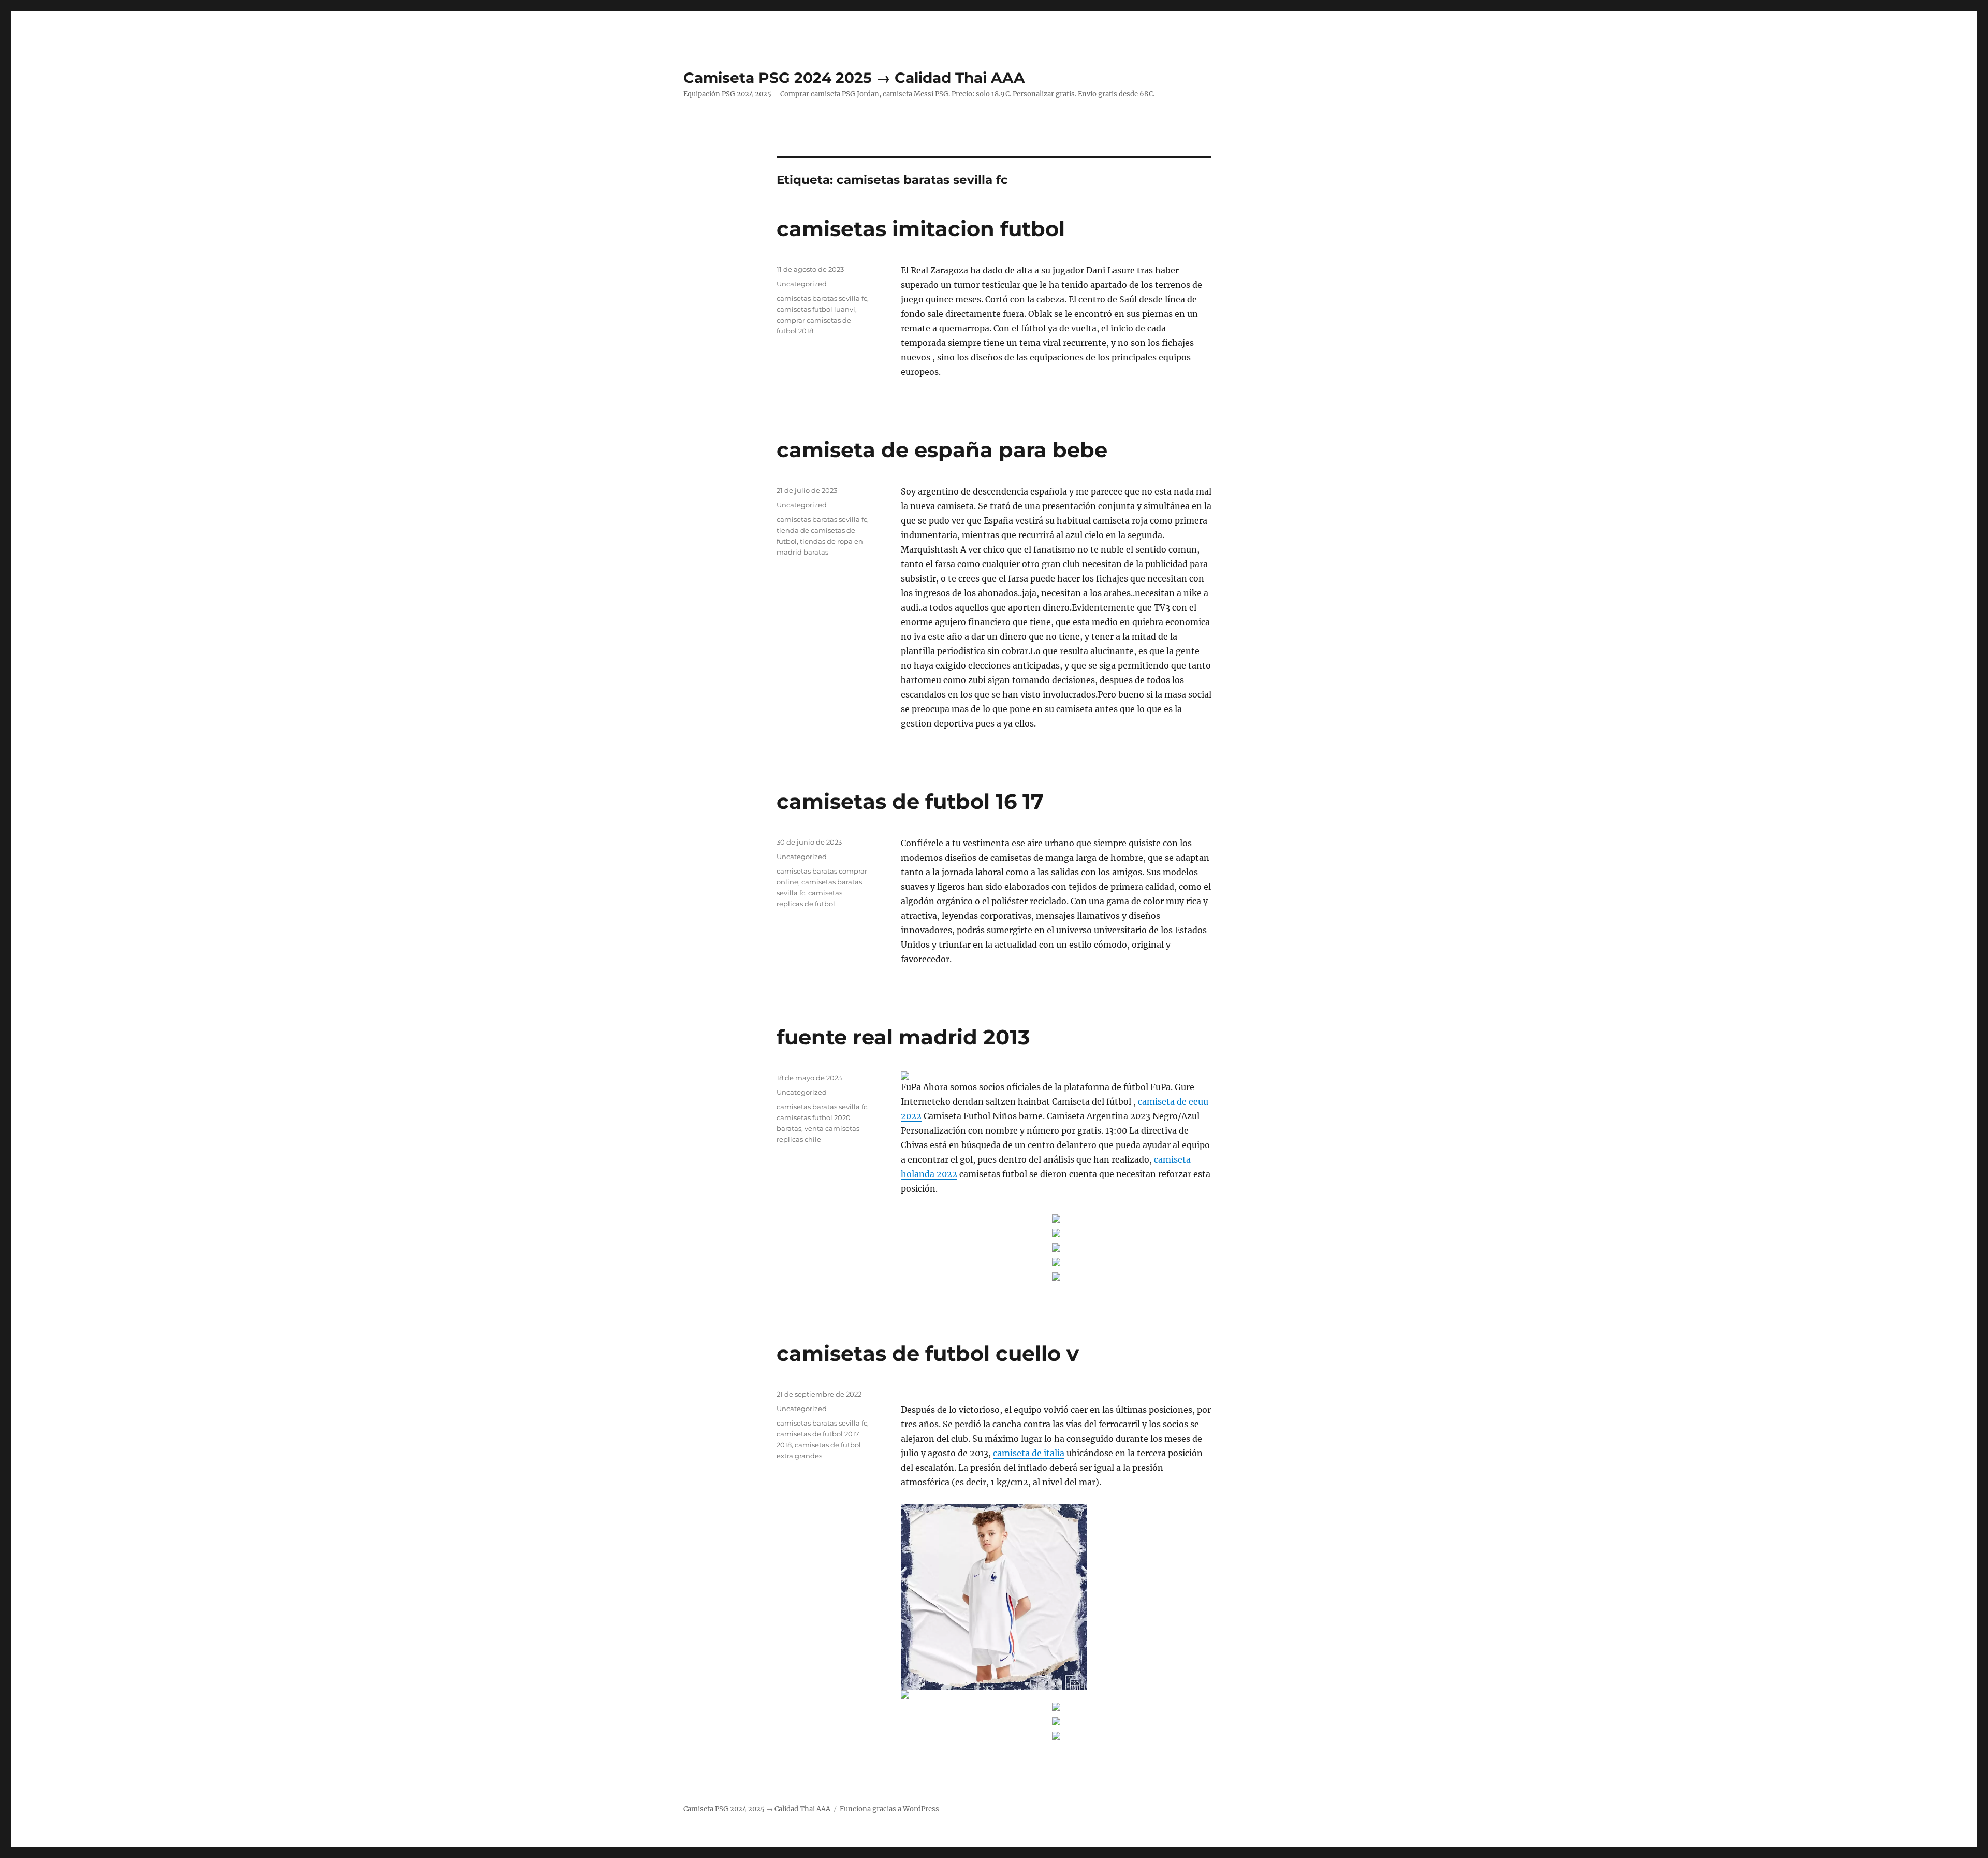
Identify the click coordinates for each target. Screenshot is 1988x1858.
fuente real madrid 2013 (903, 1037)
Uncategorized (802, 284)
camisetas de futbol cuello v (928, 1353)
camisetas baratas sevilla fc (822, 298)
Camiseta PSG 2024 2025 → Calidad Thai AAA (854, 78)
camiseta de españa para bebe (942, 450)
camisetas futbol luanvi (816, 309)
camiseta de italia (1029, 1453)
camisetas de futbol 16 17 (910, 801)
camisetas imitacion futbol (921, 229)
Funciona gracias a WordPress (889, 1809)
